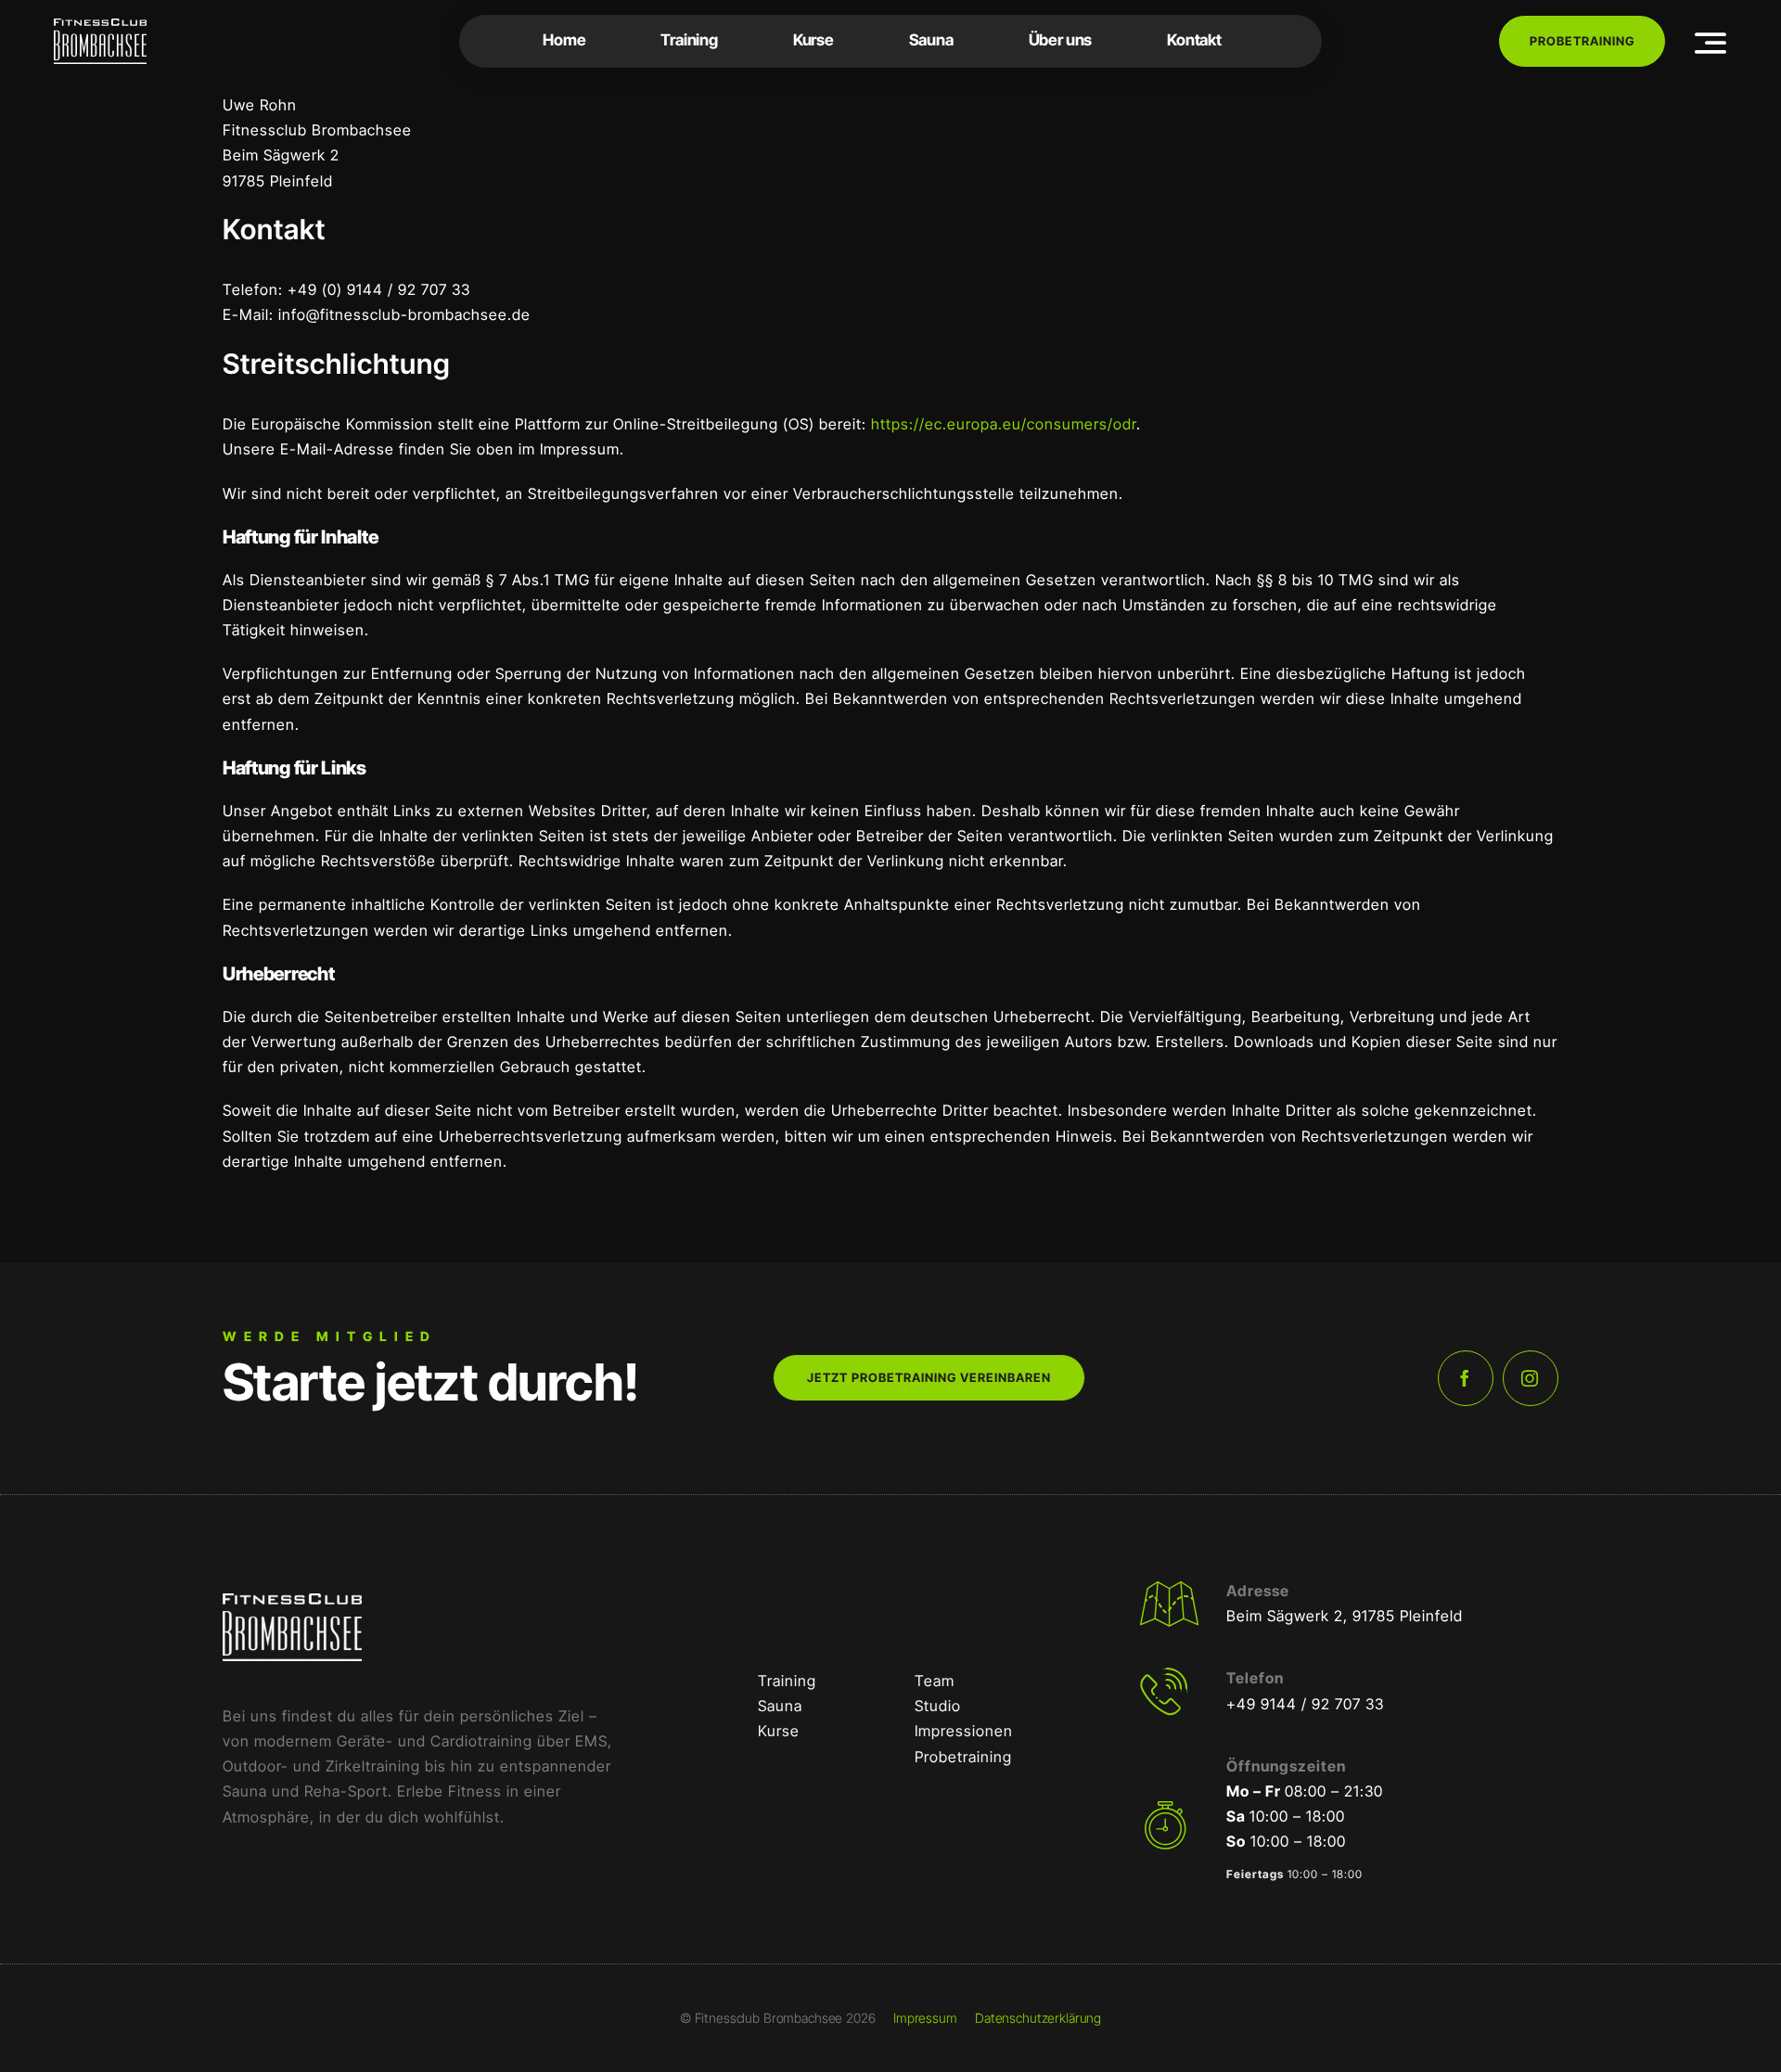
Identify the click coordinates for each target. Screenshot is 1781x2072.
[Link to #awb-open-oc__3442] (1711, 43)
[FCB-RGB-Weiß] (100, 26)
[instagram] (1531, 1378)
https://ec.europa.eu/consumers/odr (1004, 424)
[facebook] (1466, 1378)
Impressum (925, 2018)
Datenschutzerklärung (1038, 2018)
